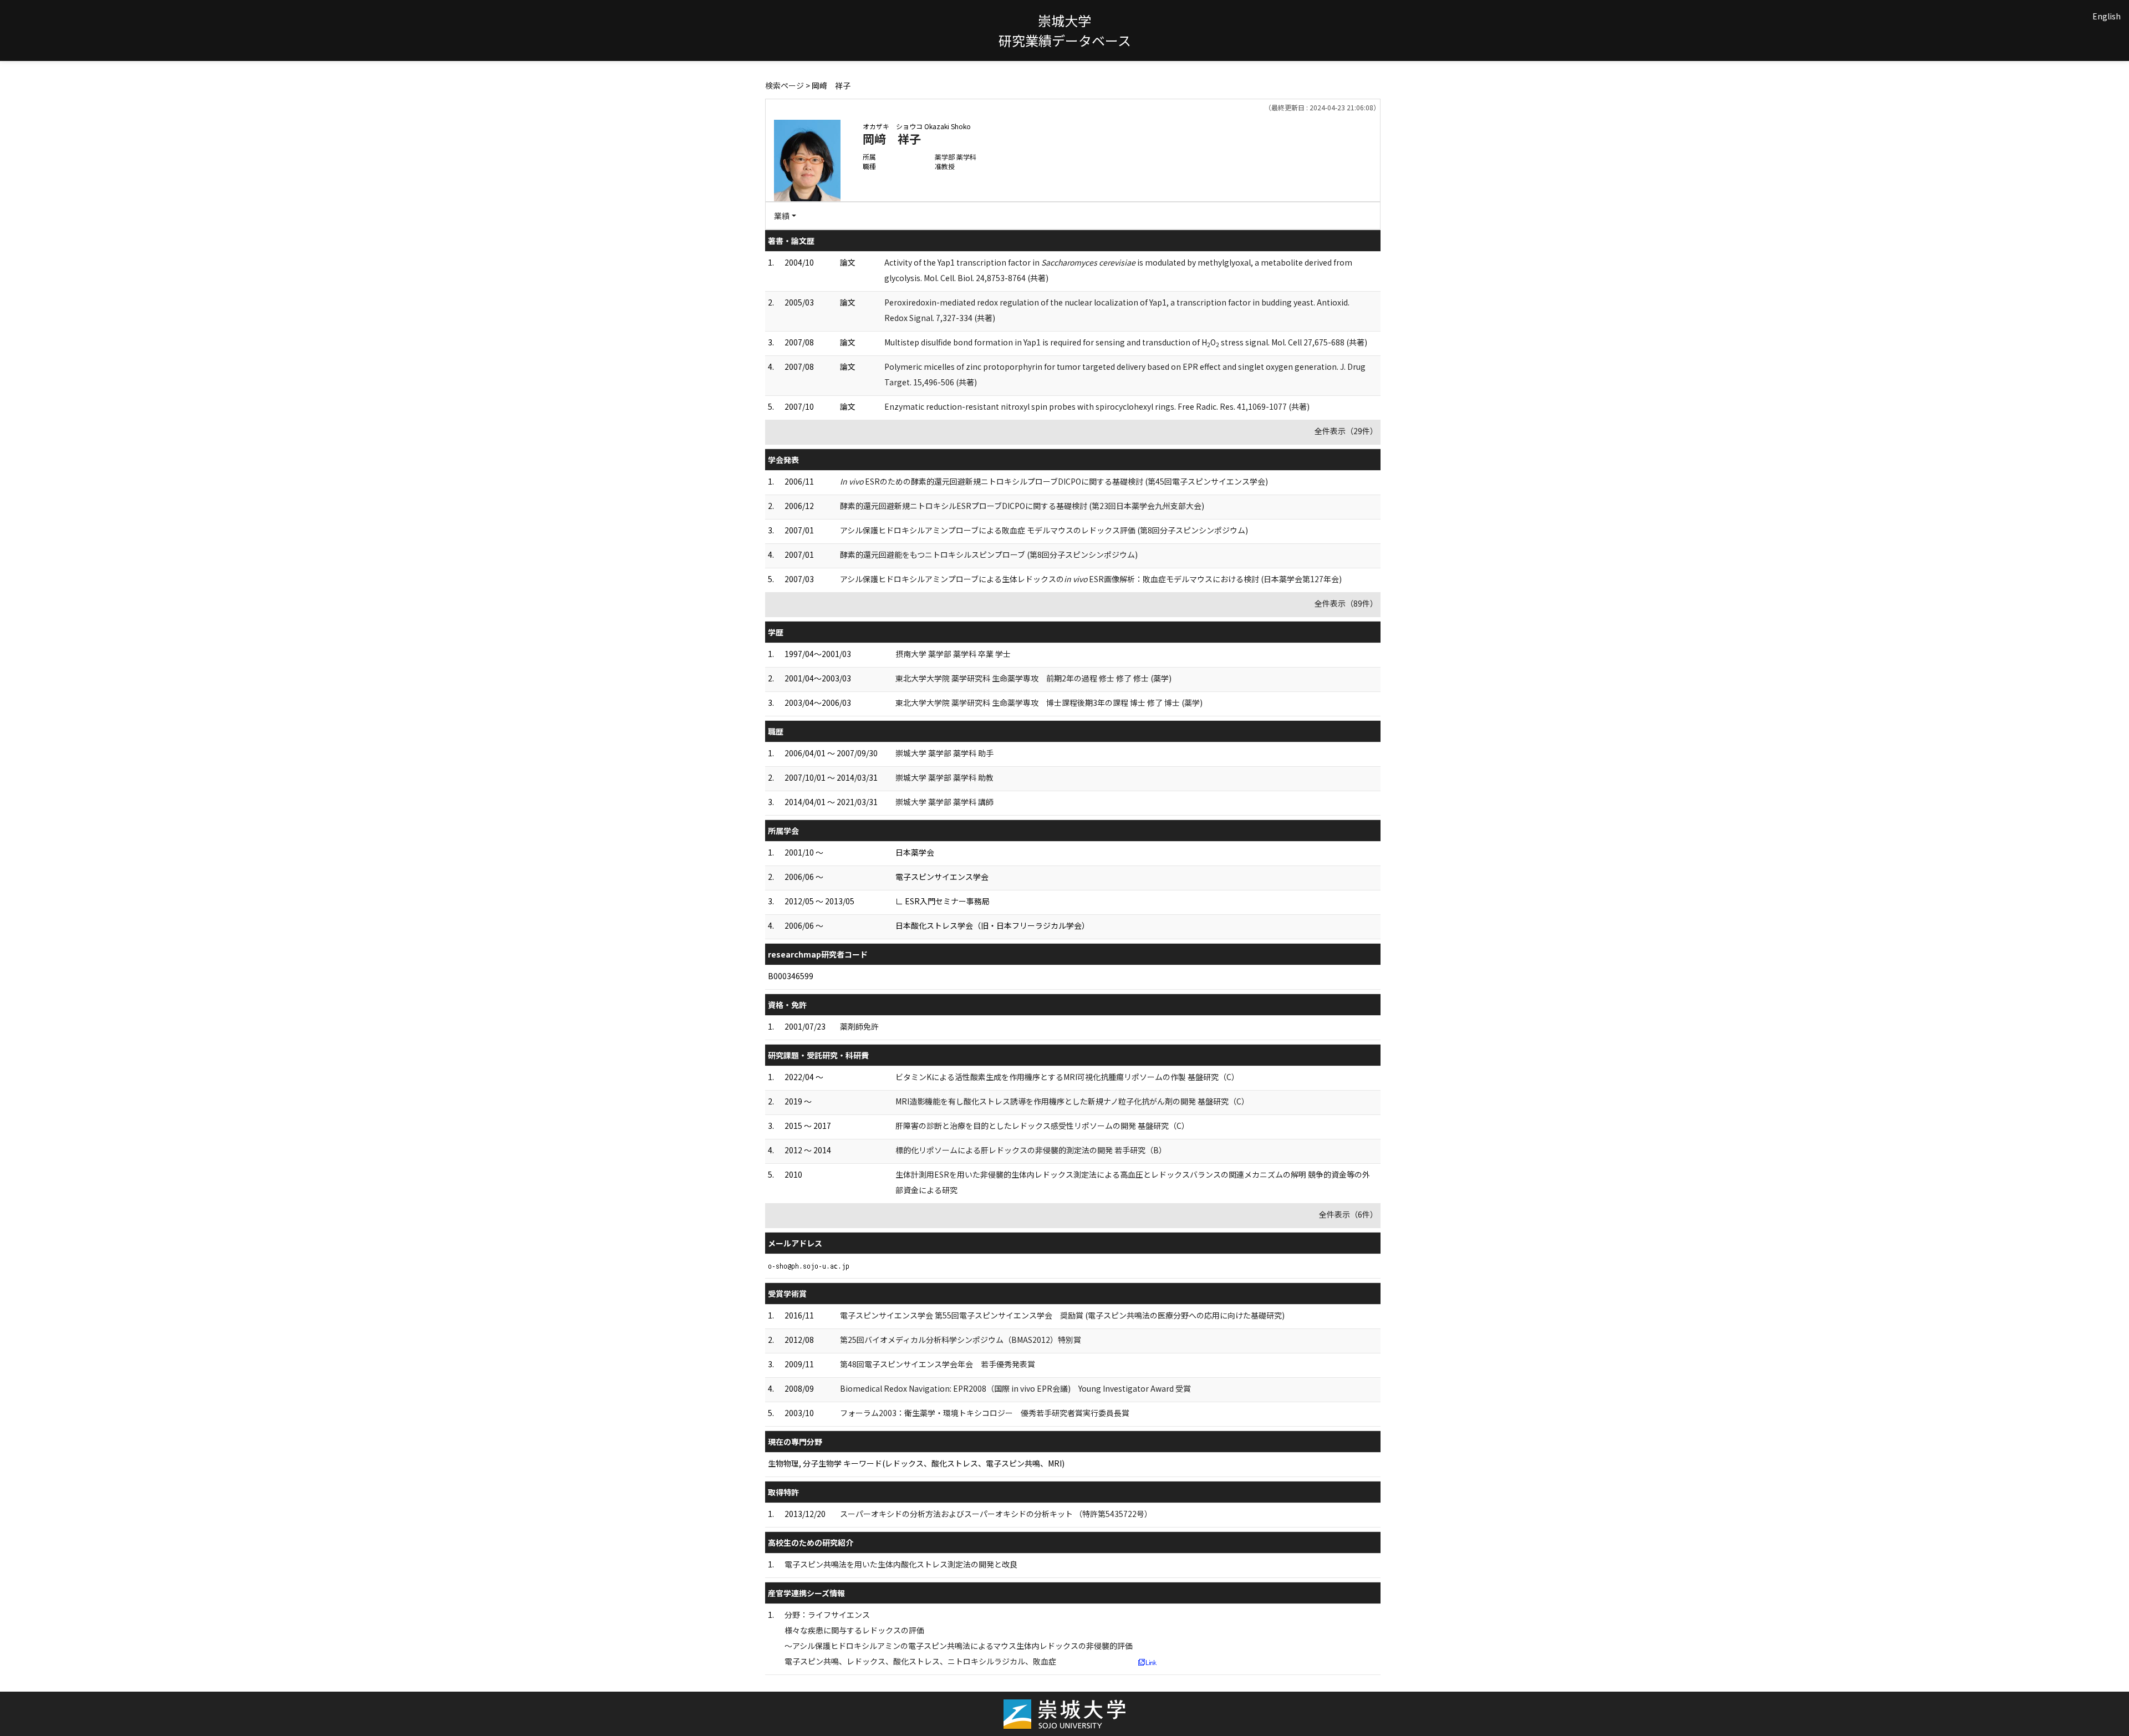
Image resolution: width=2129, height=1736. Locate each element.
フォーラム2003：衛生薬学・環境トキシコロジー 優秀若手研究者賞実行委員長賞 (985, 1413)
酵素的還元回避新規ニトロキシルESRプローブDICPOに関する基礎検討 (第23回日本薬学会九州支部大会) (1022, 506)
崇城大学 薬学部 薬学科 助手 (944, 753)
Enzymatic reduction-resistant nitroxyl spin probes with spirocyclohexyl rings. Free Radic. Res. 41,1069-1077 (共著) (1097, 406)
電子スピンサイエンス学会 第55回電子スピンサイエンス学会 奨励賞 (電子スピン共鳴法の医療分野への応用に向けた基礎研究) (1062, 1315)
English (2107, 16)
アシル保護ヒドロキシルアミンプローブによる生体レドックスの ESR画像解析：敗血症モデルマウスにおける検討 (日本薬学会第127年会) (1091, 579)
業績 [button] (782, 216)
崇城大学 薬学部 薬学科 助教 (944, 777)
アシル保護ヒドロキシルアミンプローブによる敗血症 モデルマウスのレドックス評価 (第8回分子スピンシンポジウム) (1044, 530)
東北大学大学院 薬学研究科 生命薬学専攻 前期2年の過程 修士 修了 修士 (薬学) (1033, 678)
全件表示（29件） (1346, 431)
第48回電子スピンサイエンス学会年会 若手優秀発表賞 (938, 1364)
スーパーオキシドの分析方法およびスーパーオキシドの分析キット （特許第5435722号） (996, 1514)
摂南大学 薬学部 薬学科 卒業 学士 (953, 654)
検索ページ (785, 85)
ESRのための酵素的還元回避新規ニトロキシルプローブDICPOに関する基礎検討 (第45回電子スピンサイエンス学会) (1054, 481)
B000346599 (791, 976)
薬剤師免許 (859, 1026)
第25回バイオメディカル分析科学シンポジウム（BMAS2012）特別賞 (961, 1340)
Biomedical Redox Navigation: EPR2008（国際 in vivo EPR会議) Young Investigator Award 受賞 (1015, 1388)
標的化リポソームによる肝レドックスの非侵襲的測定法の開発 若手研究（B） (1031, 1150)
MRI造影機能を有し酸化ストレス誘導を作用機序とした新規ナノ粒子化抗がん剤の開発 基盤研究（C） (1072, 1101)
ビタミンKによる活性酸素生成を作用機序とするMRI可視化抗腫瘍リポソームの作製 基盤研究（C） (1067, 1077)
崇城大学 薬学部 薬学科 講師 (944, 802)
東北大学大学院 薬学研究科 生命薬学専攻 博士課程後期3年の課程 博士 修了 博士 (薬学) (1049, 702)
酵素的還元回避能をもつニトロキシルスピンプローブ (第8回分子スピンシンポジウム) (989, 554)
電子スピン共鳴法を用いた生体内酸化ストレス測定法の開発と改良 (901, 1564)
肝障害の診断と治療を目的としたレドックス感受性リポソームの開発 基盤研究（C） (1042, 1126)
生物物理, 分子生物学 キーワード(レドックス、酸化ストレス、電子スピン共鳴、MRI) (916, 1463)
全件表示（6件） (1348, 1214)
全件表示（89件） (1346, 603)
